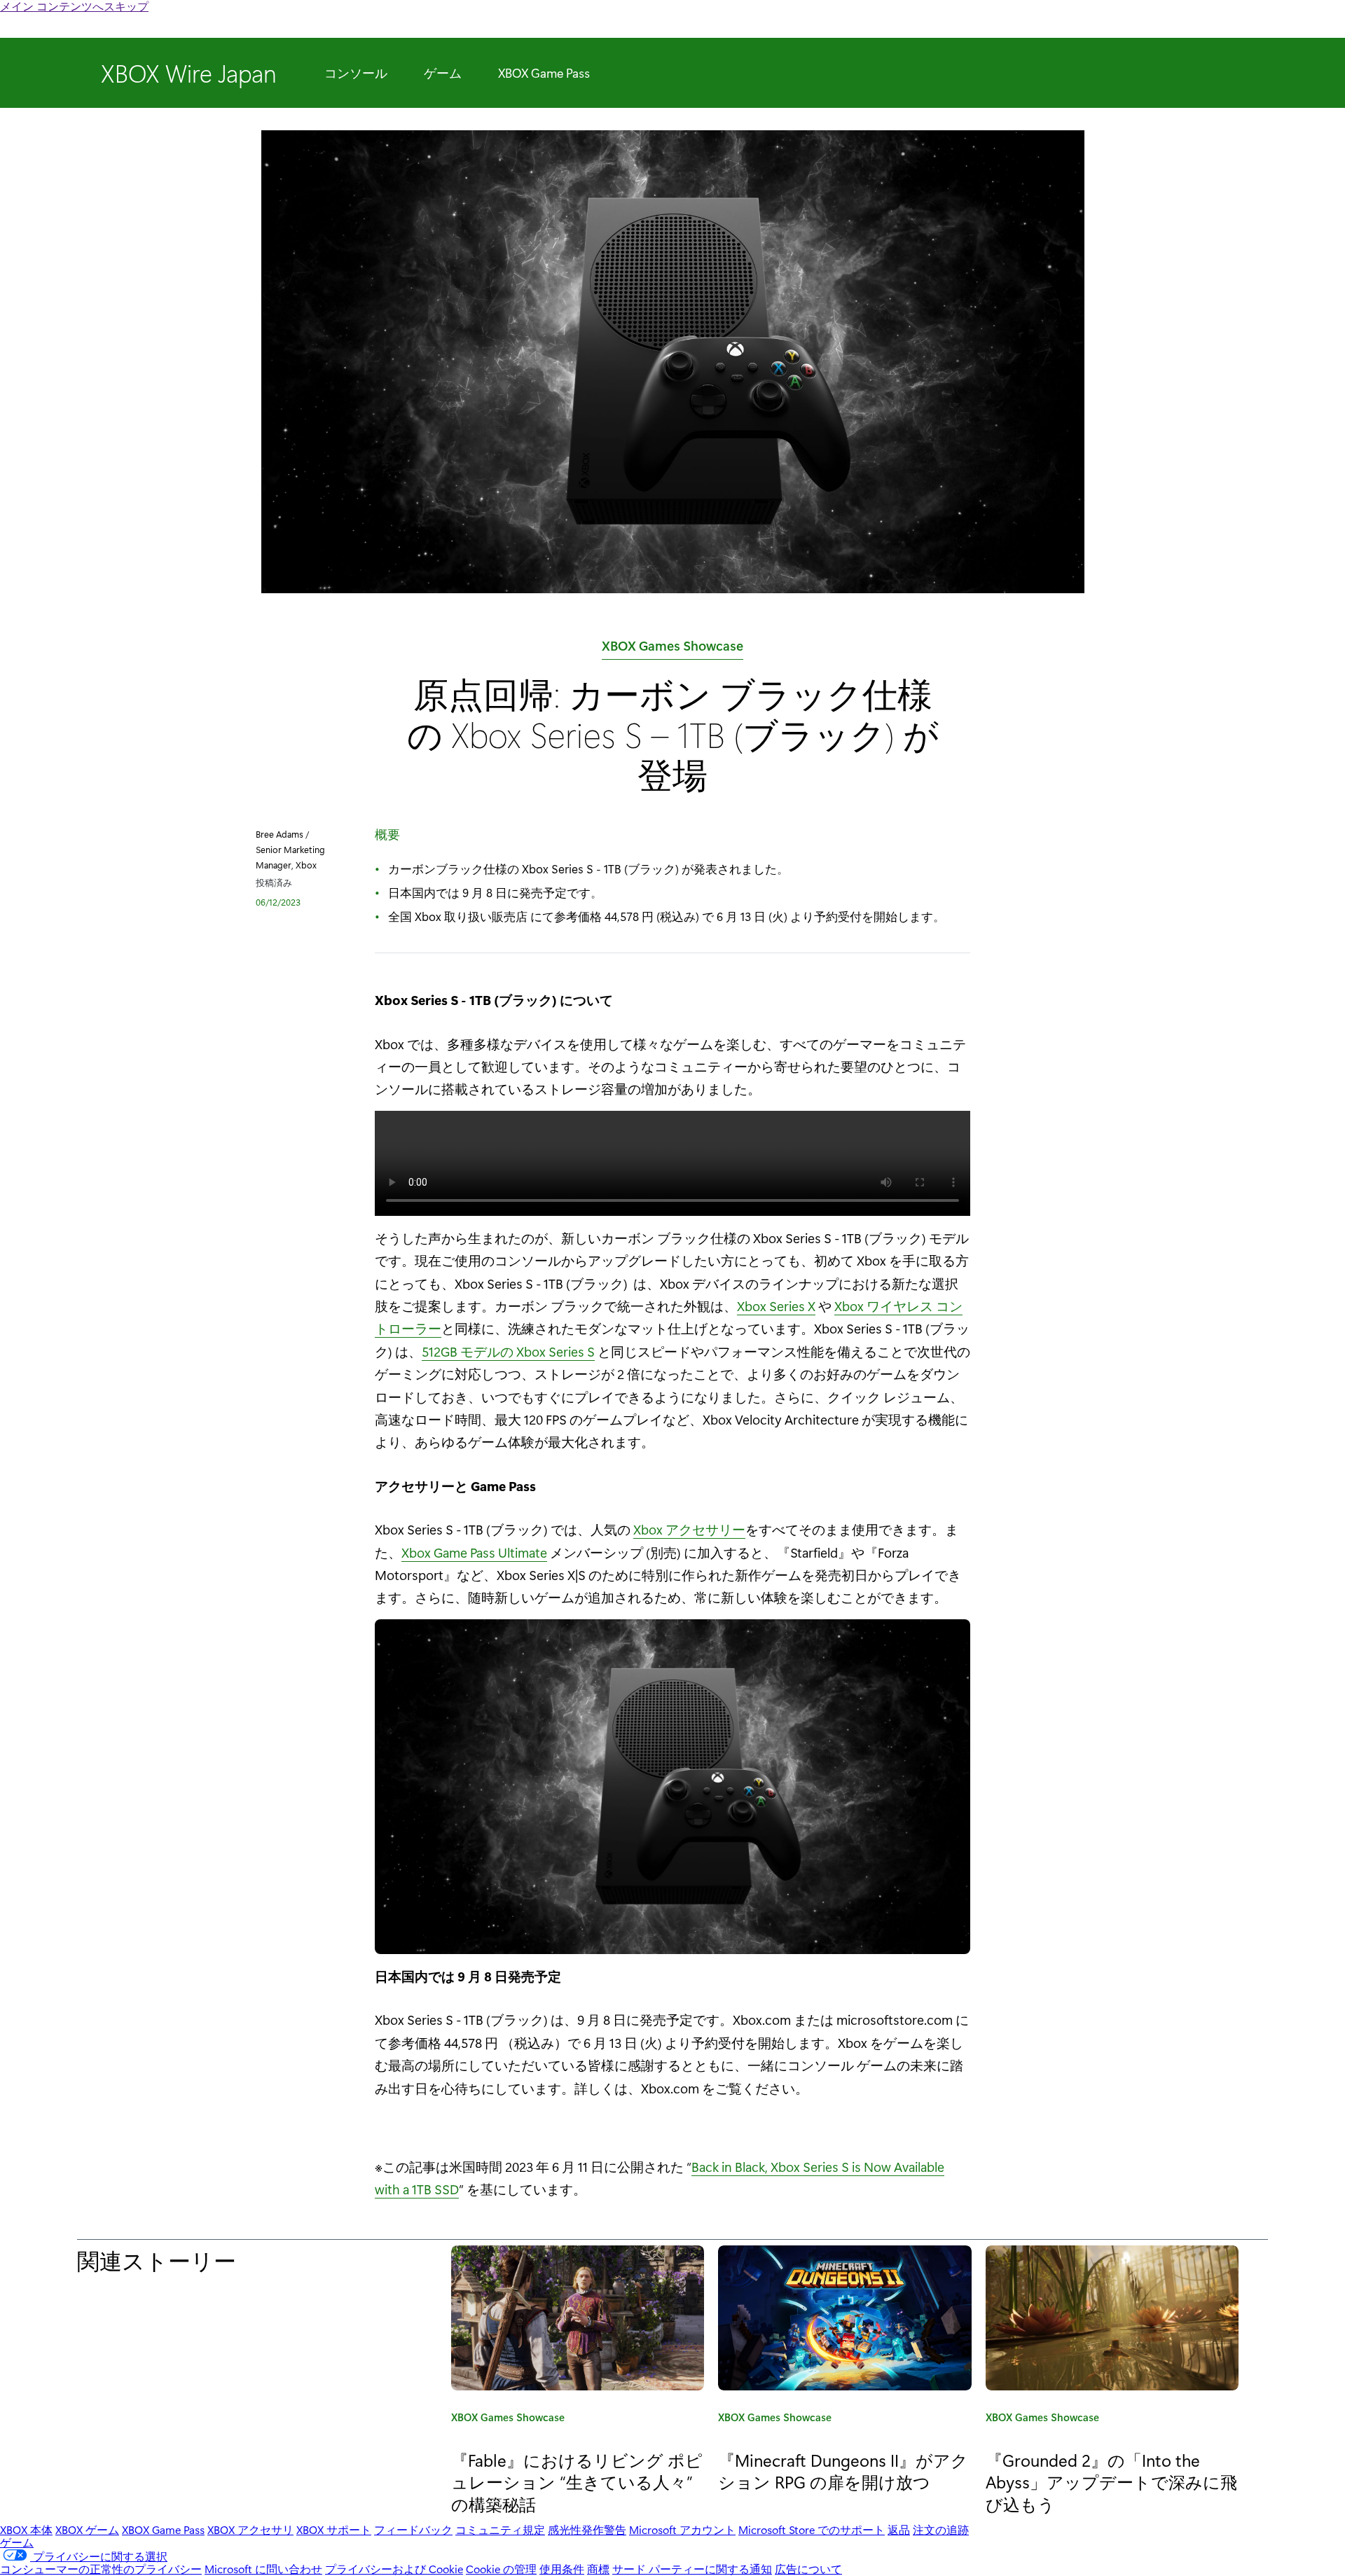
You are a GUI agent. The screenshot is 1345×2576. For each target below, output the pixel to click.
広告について (808, 2569)
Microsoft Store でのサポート (812, 2529)
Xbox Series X (776, 1306)
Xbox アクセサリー (689, 1529)
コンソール (356, 73)
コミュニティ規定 (500, 2529)
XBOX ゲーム (87, 2529)
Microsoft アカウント (682, 2529)
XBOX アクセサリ (250, 2529)
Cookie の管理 (501, 2569)
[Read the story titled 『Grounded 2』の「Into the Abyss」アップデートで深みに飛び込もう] (1112, 2318)
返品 (899, 2529)
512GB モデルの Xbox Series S (508, 1351)
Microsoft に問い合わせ (263, 2569)
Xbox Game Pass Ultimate (474, 1552)
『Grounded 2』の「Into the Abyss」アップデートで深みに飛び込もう (1111, 2481)
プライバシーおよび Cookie (394, 2569)
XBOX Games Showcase (672, 648)
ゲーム (443, 73)
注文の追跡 (941, 2529)
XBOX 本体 (26, 2529)
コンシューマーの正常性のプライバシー (101, 2569)
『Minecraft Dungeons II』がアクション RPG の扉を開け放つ (843, 2471)
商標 (598, 2569)
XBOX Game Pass (544, 73)
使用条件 (562, 2569)
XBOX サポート (334, 2529)
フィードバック (413, 2529)
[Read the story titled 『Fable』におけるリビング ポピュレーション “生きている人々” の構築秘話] (578, 2318)
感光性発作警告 (587, 2529)
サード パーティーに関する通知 (692, 2569)
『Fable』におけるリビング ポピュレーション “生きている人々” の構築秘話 (577, 2481)
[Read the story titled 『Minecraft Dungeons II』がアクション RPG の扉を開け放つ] (844, 2318)
